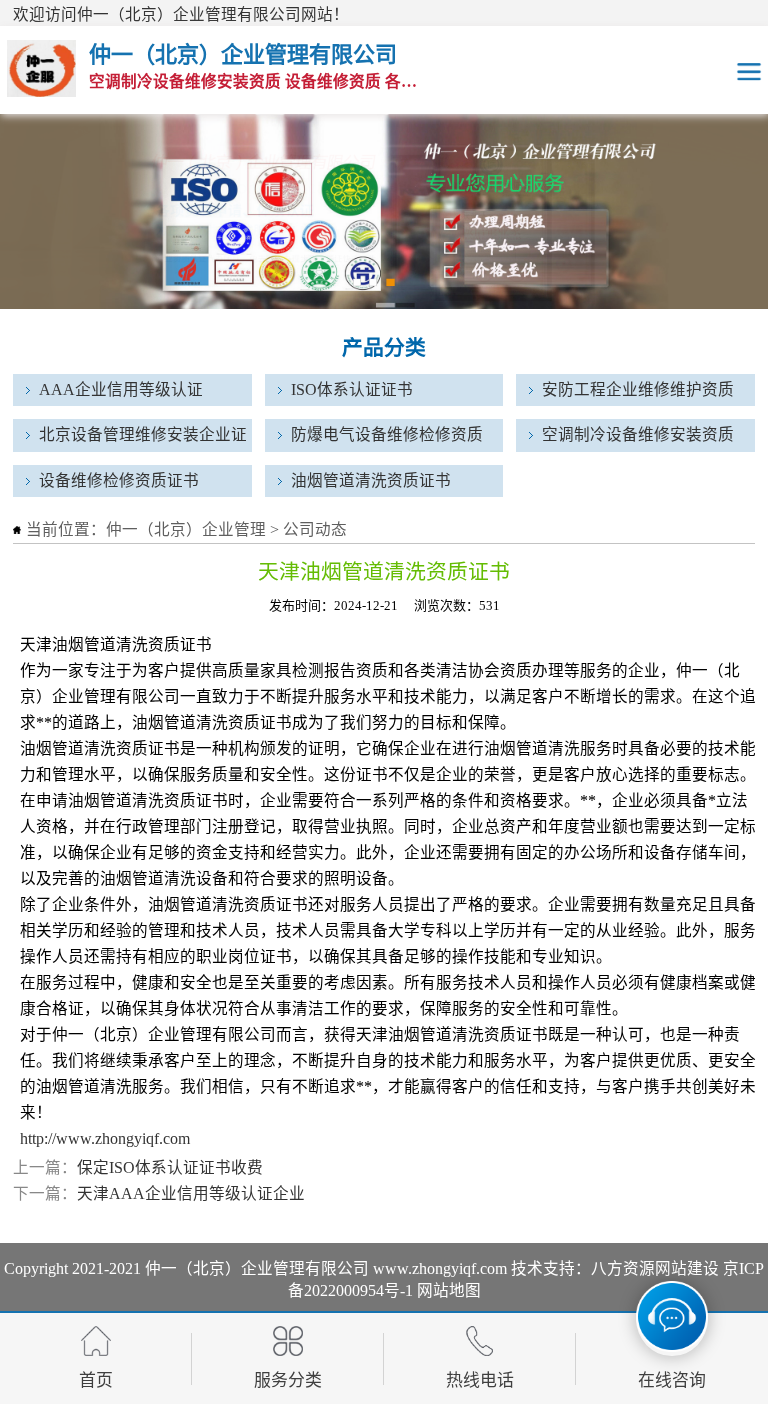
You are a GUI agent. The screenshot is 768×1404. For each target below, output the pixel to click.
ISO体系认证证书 (352, 389)
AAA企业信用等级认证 (121, 389)
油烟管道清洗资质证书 (371, 480)
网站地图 (449, 1290)
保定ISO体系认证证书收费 (170, 1167)
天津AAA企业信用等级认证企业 (191, 1193)
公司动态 (315, 529)
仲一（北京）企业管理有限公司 (257, 1268)
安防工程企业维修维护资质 (638, 389)
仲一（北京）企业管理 (186, 529)
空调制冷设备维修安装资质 (638, 434)
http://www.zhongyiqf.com (105, 1138)
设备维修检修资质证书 (119, 480)
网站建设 (687, 1268)
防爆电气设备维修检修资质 (387, 434)
